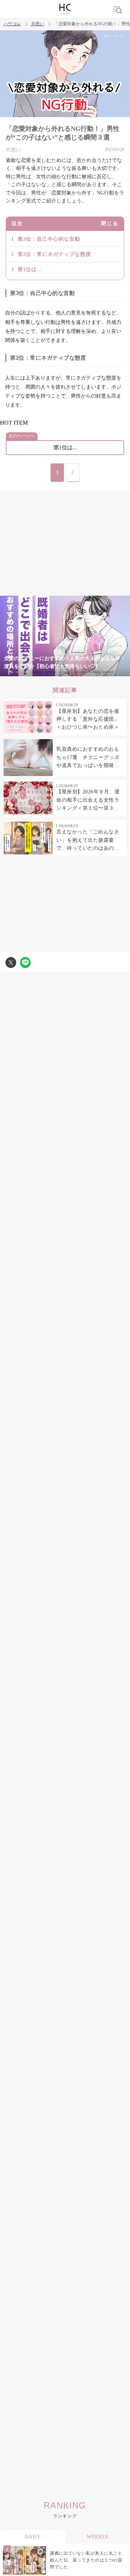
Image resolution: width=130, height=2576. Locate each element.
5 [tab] (79, 672)
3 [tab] (51, 672)
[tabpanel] (65, 636)
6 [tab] (94, 672)
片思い (38, 24)
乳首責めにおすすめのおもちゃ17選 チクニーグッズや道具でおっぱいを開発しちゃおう (88, 758)
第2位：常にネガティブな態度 (54, 254)
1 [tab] (22, 672)
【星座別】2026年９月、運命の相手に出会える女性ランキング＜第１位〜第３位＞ (88, 801)
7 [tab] (108, 672)
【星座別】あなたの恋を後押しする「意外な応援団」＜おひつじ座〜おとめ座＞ (88, 719)
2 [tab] (36, 672)
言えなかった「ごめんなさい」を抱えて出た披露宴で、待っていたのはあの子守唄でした (88, 841)
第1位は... (30, 269)
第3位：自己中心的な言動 (49, 239)
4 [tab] (65, 672)
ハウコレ (12, 24)
